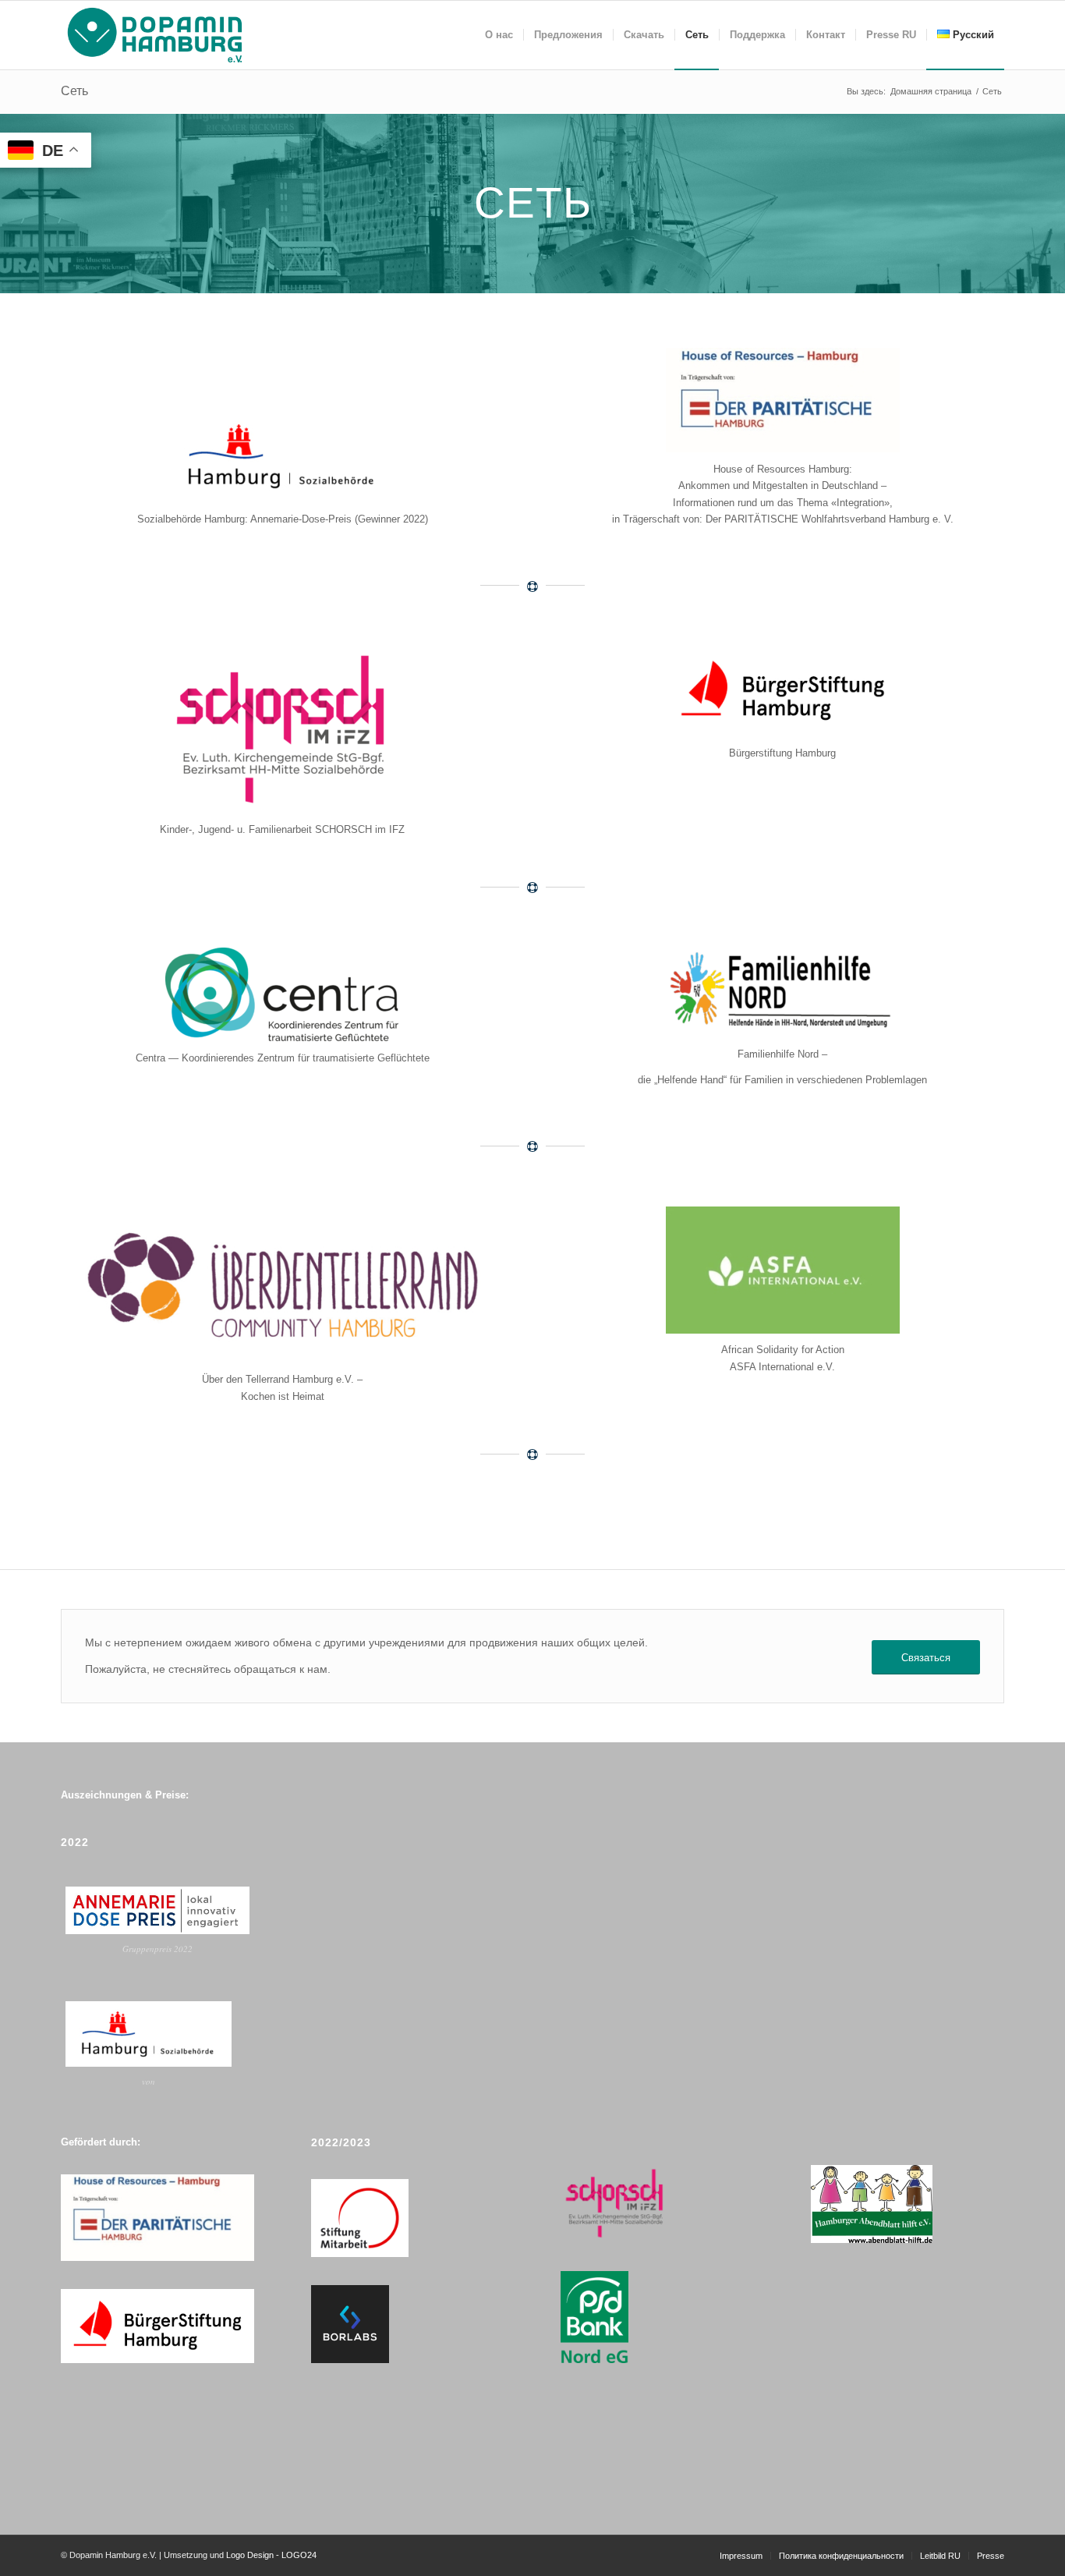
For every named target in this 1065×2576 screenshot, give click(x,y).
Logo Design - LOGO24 (271, 2555)
